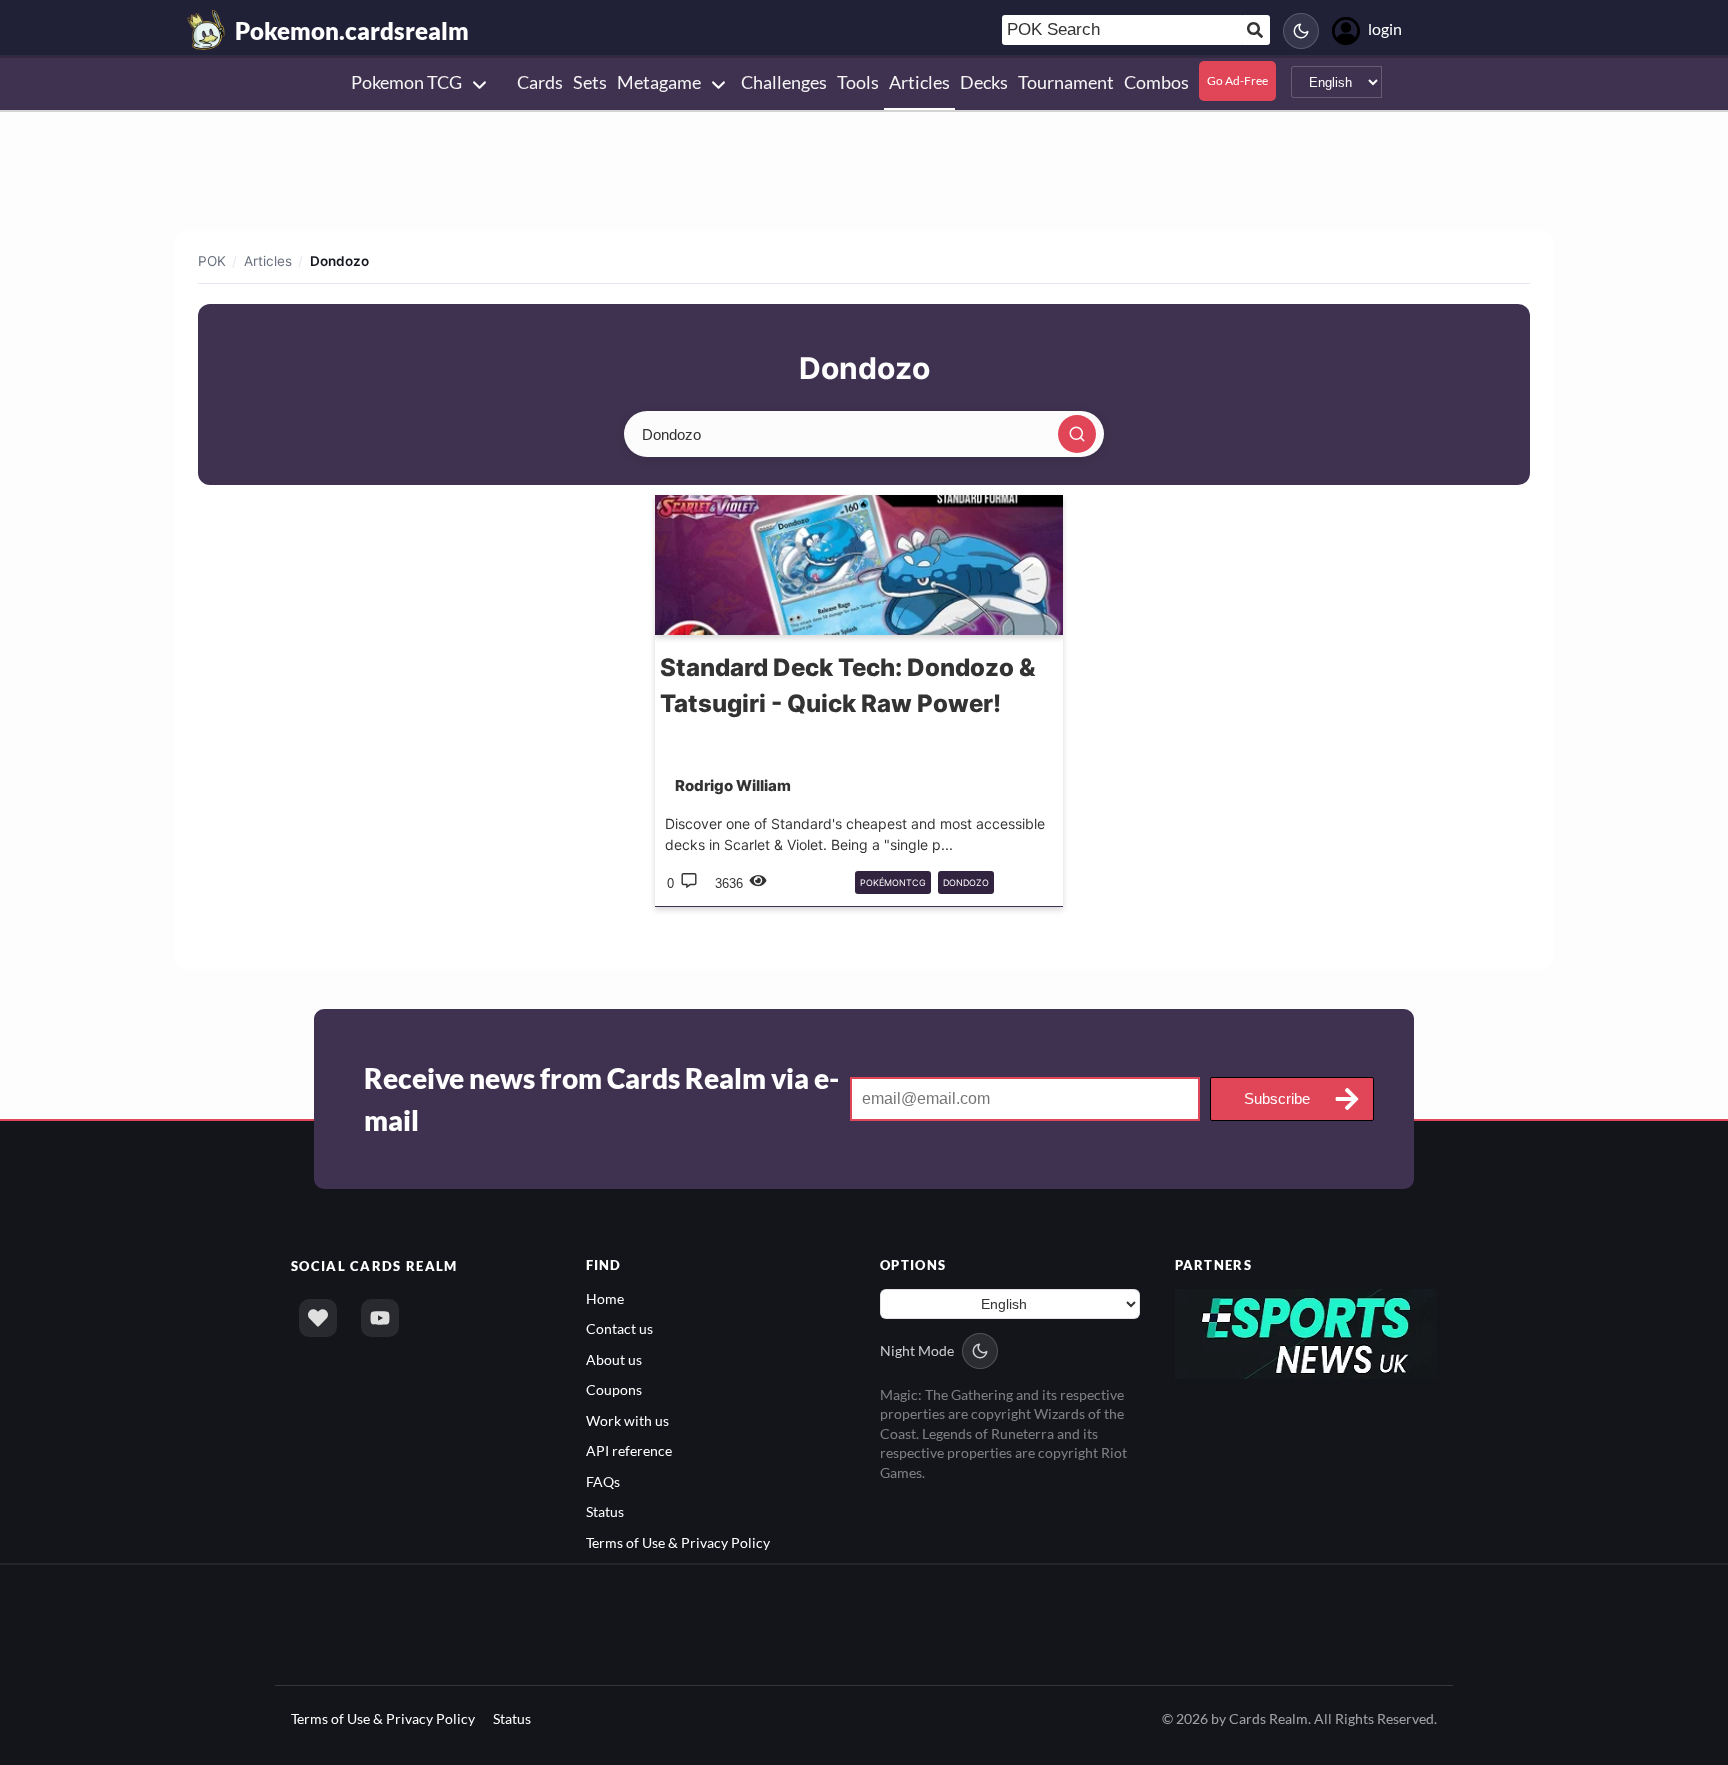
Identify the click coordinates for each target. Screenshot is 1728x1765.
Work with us (627, 1420)
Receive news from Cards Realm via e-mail (601, 1099)
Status (605, 1511)
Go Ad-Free (1237, 80)
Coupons (614, 1389)
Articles (268, 261)
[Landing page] (207, 30)
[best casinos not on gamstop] (1306, 1332)
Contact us (619, 1328)
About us (614, 1359)
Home (605, 1298)
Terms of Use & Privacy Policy (678, 1542)
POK (212, 261)
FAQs (603, 1481)
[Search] (1077, 434)
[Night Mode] (1301, 31)
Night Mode (917, 1350)
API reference (629, 1450)
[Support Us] (318, 1318)
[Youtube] (380, 1318)
